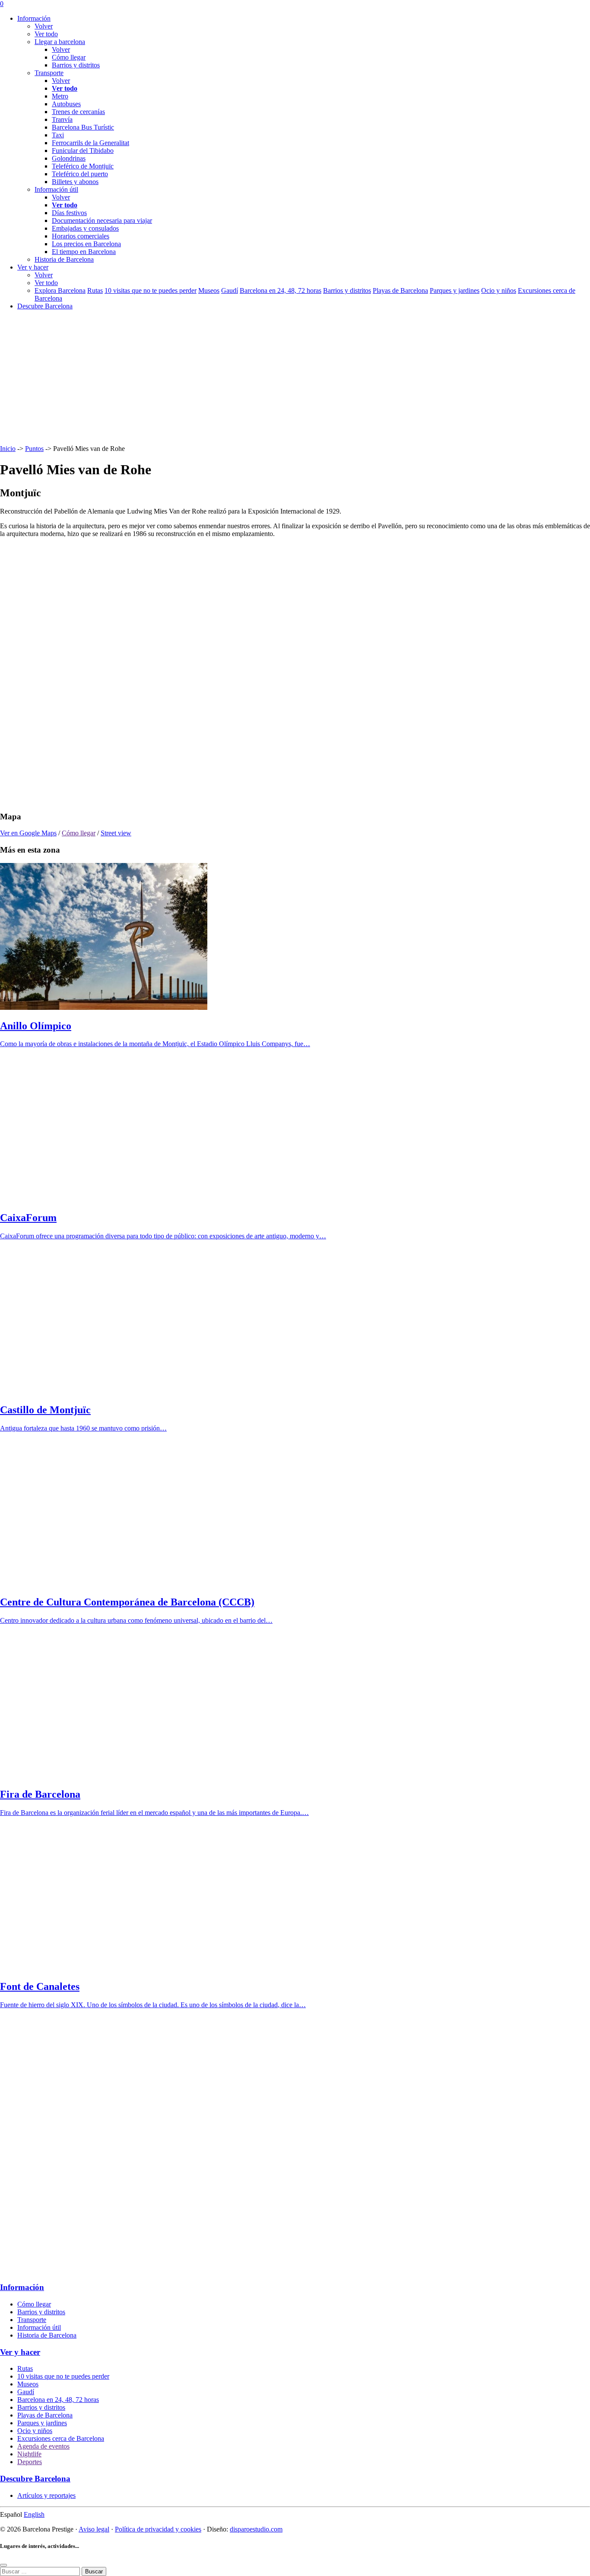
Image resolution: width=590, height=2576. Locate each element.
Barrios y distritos (76, 65)
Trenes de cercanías (78, 112)
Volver (44, 26)
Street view (116, 833)
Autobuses (66, 104)
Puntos (34, 449)
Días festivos (69, 213)
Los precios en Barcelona (86, 244)
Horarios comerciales (81, 236)
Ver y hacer (33, 267)
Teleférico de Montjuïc (83, 166)
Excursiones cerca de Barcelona (61, 2438)
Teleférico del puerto (80, 174)
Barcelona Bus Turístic (83, 127)
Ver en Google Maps (28, 833)
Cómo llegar (69, 57)
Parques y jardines (455, 290)
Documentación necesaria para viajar (102, 220)
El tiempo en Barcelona (84, 252)
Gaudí (230, 290)
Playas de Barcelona (400, 290)
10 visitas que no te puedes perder (151, 290)
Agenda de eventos (43, 2446)
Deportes (30, 2462)
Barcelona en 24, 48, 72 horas (281, 290)
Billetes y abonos (75, 182)
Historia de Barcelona (47, 2335)
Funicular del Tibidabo (83, 151)
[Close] (3, 2565)
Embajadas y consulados (85, 228)
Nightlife (29, 2454)
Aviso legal (94, 2529)
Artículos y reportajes (46, 2495)
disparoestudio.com (256, 2529)
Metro (60, 96)
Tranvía (62, 119)
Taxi (58, 135)
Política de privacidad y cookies (158, 2529)
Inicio (8, 449)
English (34, 2514)
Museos (209, 290)
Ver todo (46, 34)
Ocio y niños (499, 290)
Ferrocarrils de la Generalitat (90, 143)
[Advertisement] (259, 378)
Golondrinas (69, 158)
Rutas (95, 290)
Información (34, 18)
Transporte (32, 2320)
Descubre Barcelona (45, 306)
